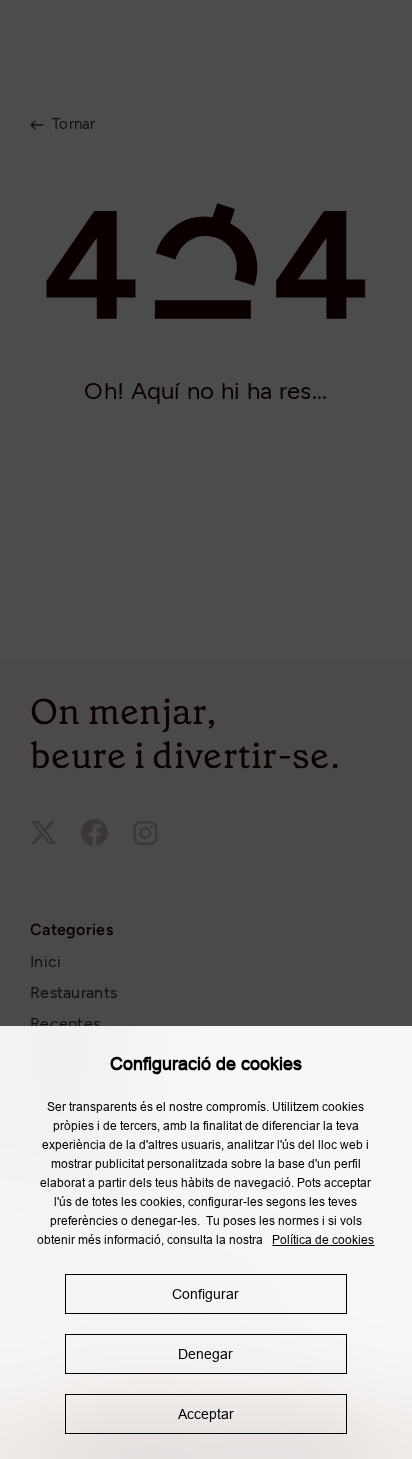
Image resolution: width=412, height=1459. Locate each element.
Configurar (205, 1294)
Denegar (205, 1354)
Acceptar (206, 1414)
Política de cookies (323, 1240)
